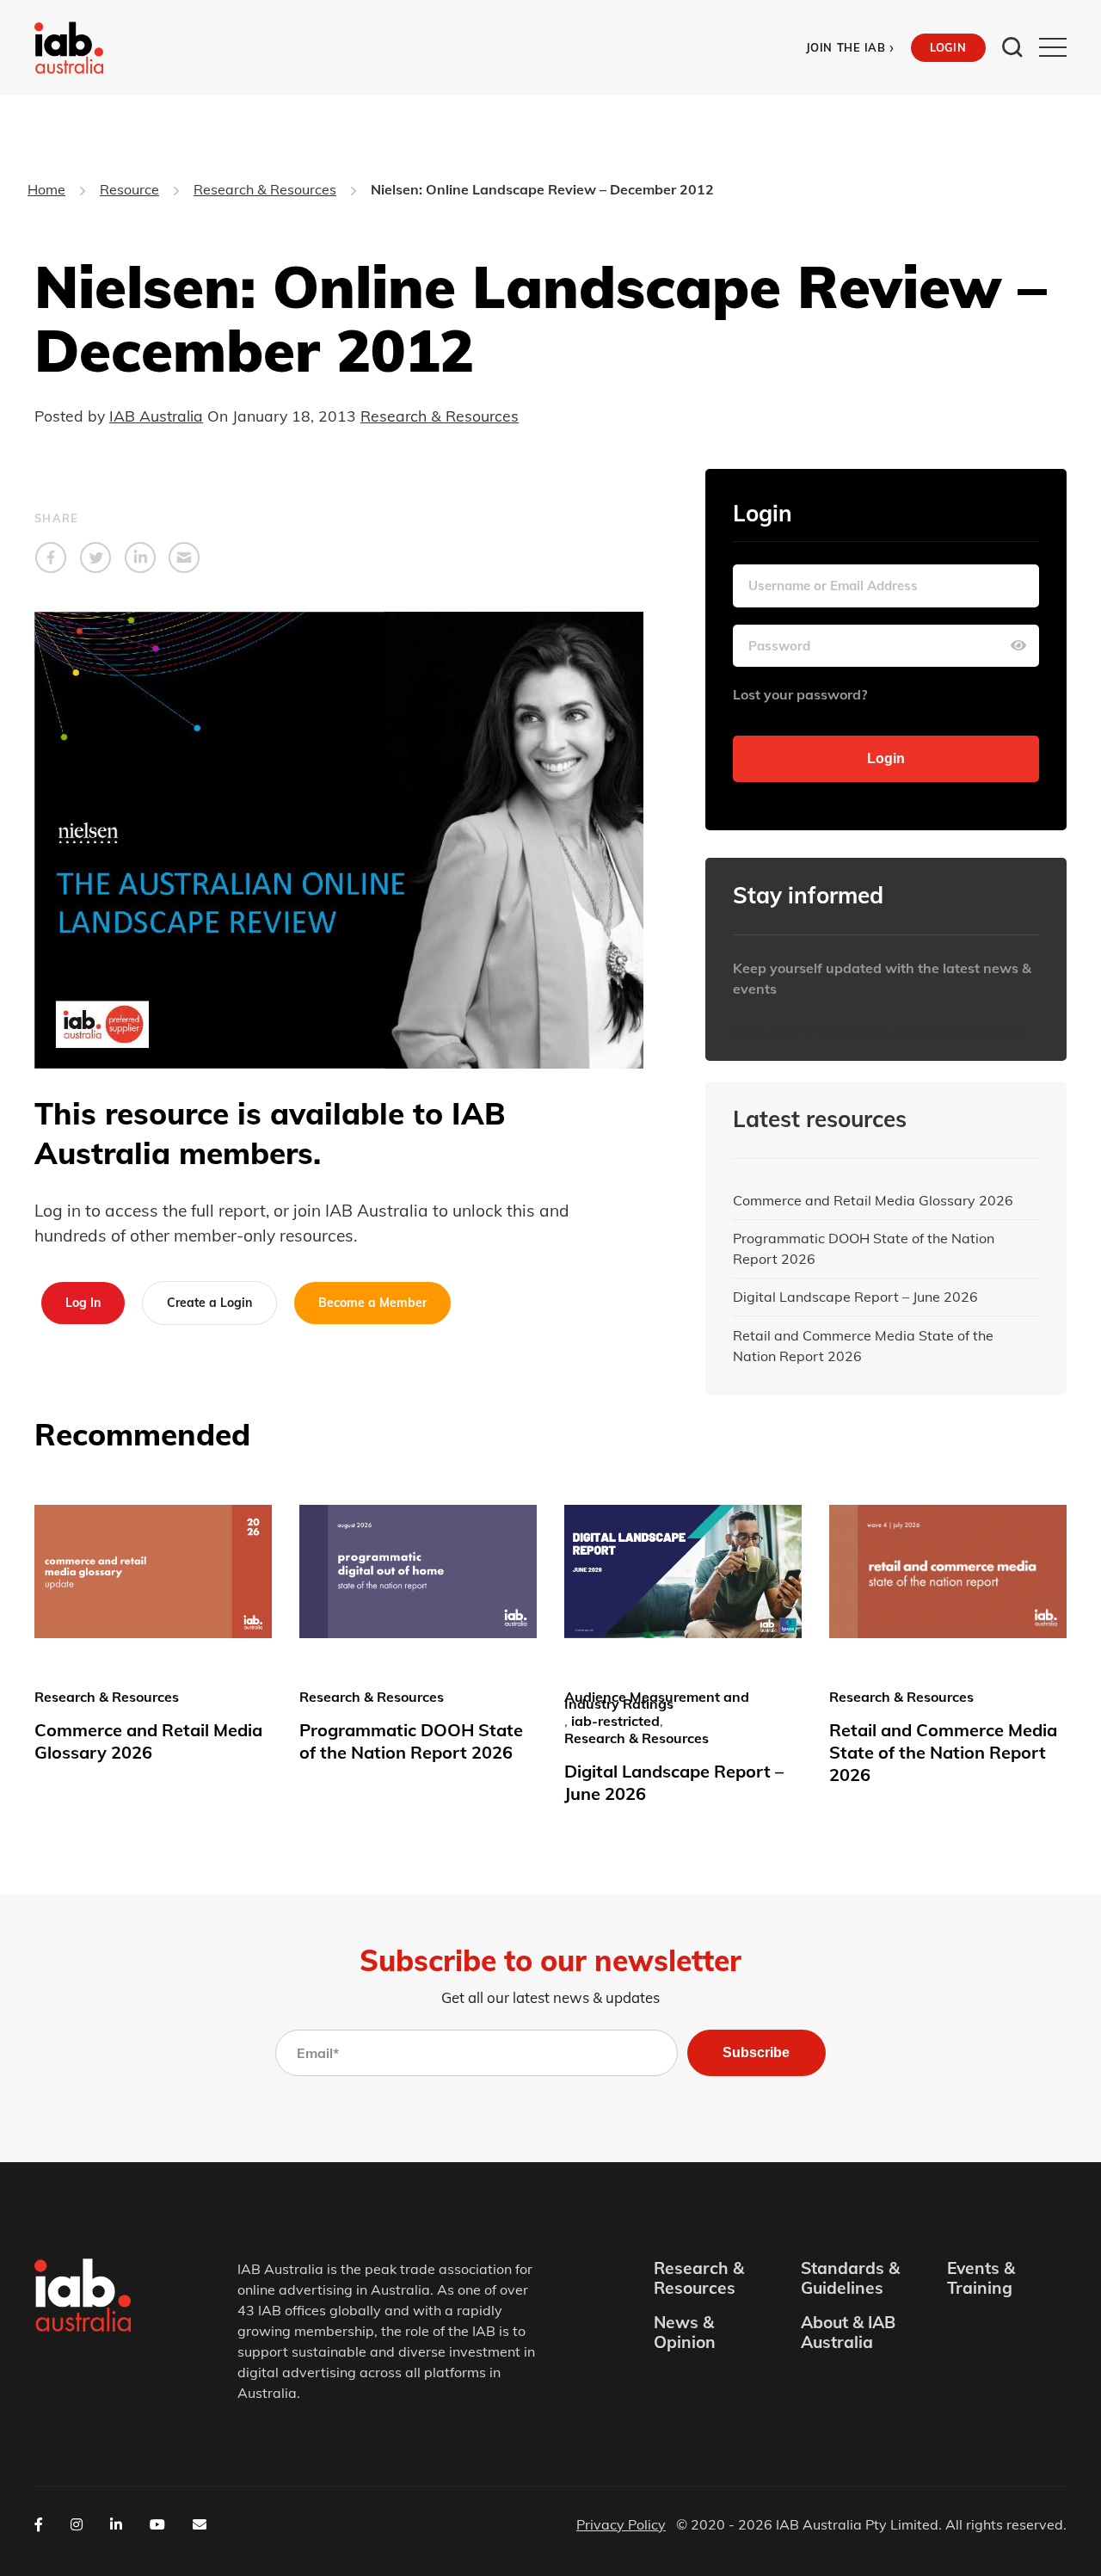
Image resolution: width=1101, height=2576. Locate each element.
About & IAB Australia (848, 2333)
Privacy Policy (621, 2524)
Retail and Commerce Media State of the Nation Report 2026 (863, 1346)
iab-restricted (615, 1721)
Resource (129, 189)
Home (46, 189)
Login (948, 47)
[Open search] (1012, 47)
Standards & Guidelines (850, 2278)
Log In (83, 1303)
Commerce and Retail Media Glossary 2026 (873, 1200)
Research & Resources (265, 189)
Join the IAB (850, 48)
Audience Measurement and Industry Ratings (657, 1700)
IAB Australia (156, 416)
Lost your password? (800, 694)
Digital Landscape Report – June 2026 (855, 1297)
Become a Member (372, 1303)
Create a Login (209, 1303)
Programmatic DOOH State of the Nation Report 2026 (864, 1248)
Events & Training (981, 2278)
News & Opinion (685, 2333)
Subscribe (756, 2052)
